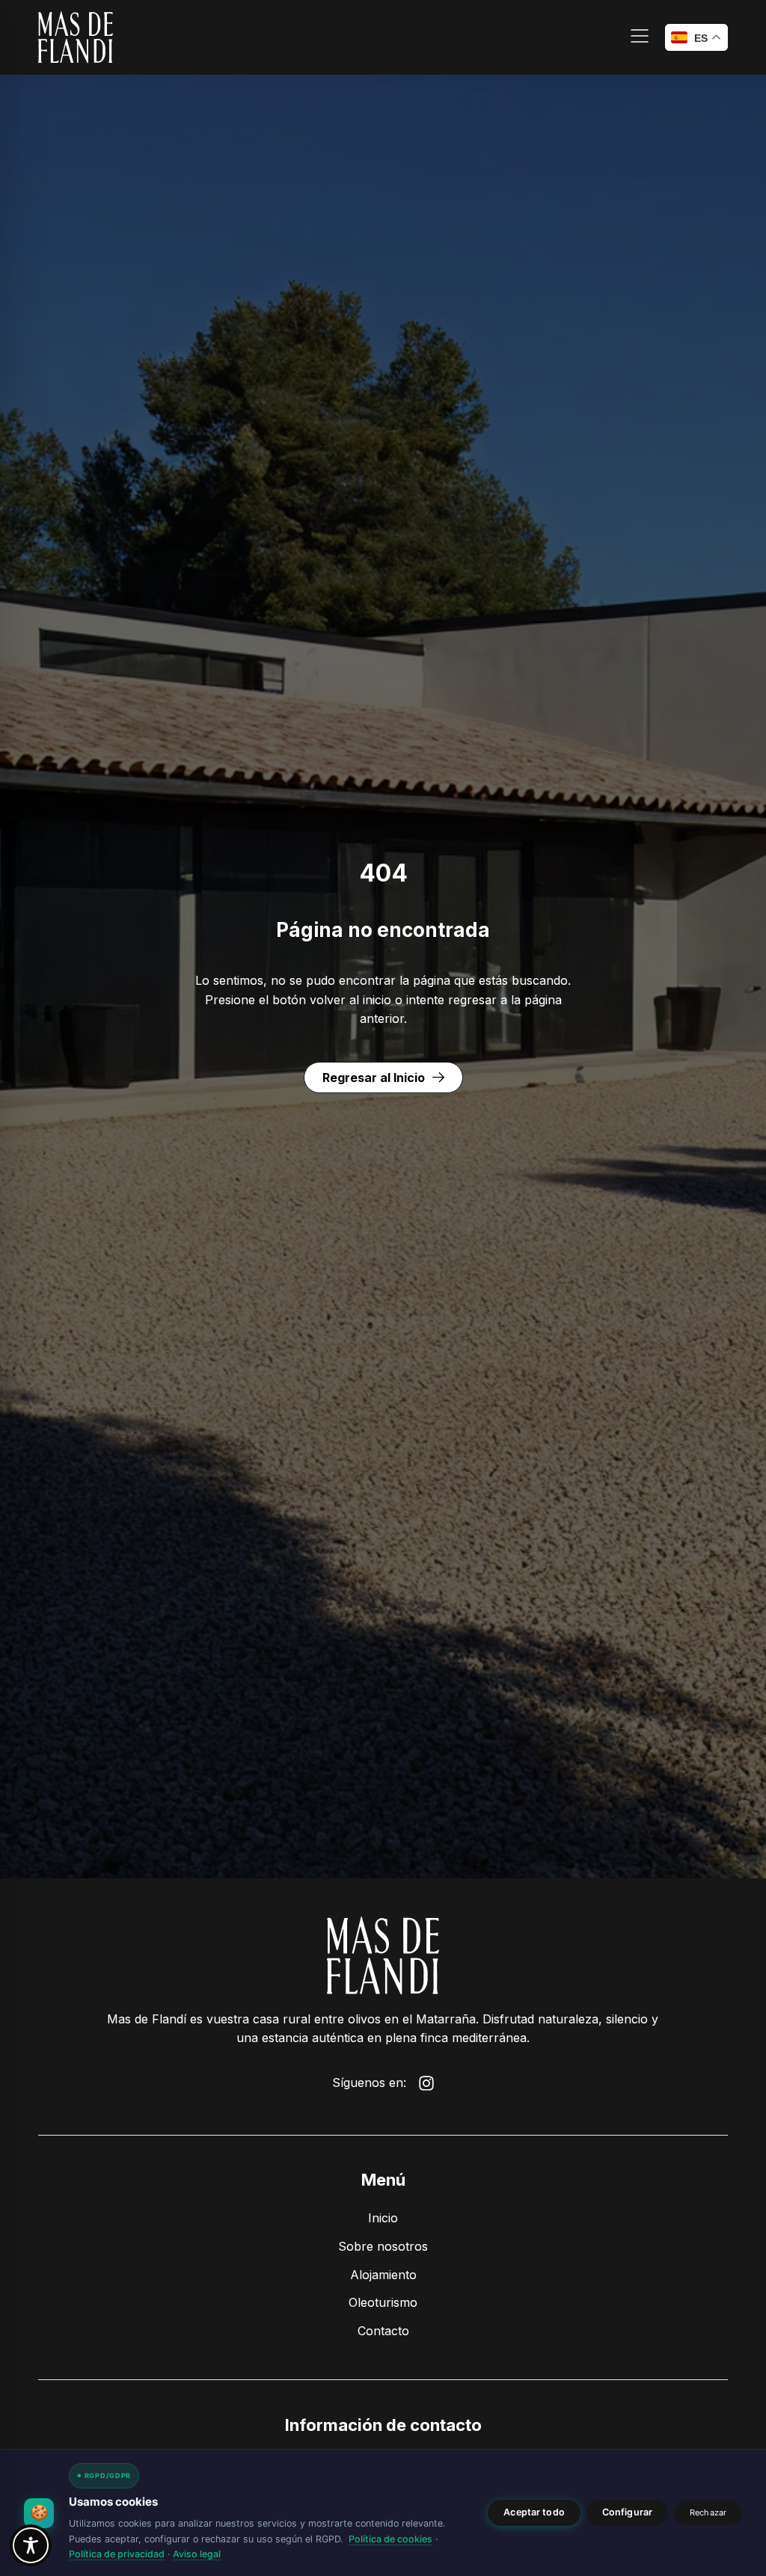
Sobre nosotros (383, 2246)
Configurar (627, 2512)
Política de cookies (390, 2539)
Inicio (383, 2218)
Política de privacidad (117, 2554)
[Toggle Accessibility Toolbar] (31, 2545)
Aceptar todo (534, 2512)
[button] (640, 38)
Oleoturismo (383, 2302)
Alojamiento (383, 2275)
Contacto (383, 2331)
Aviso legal (197, 2554)
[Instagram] (426, 2083)
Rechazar (708, 2512)
